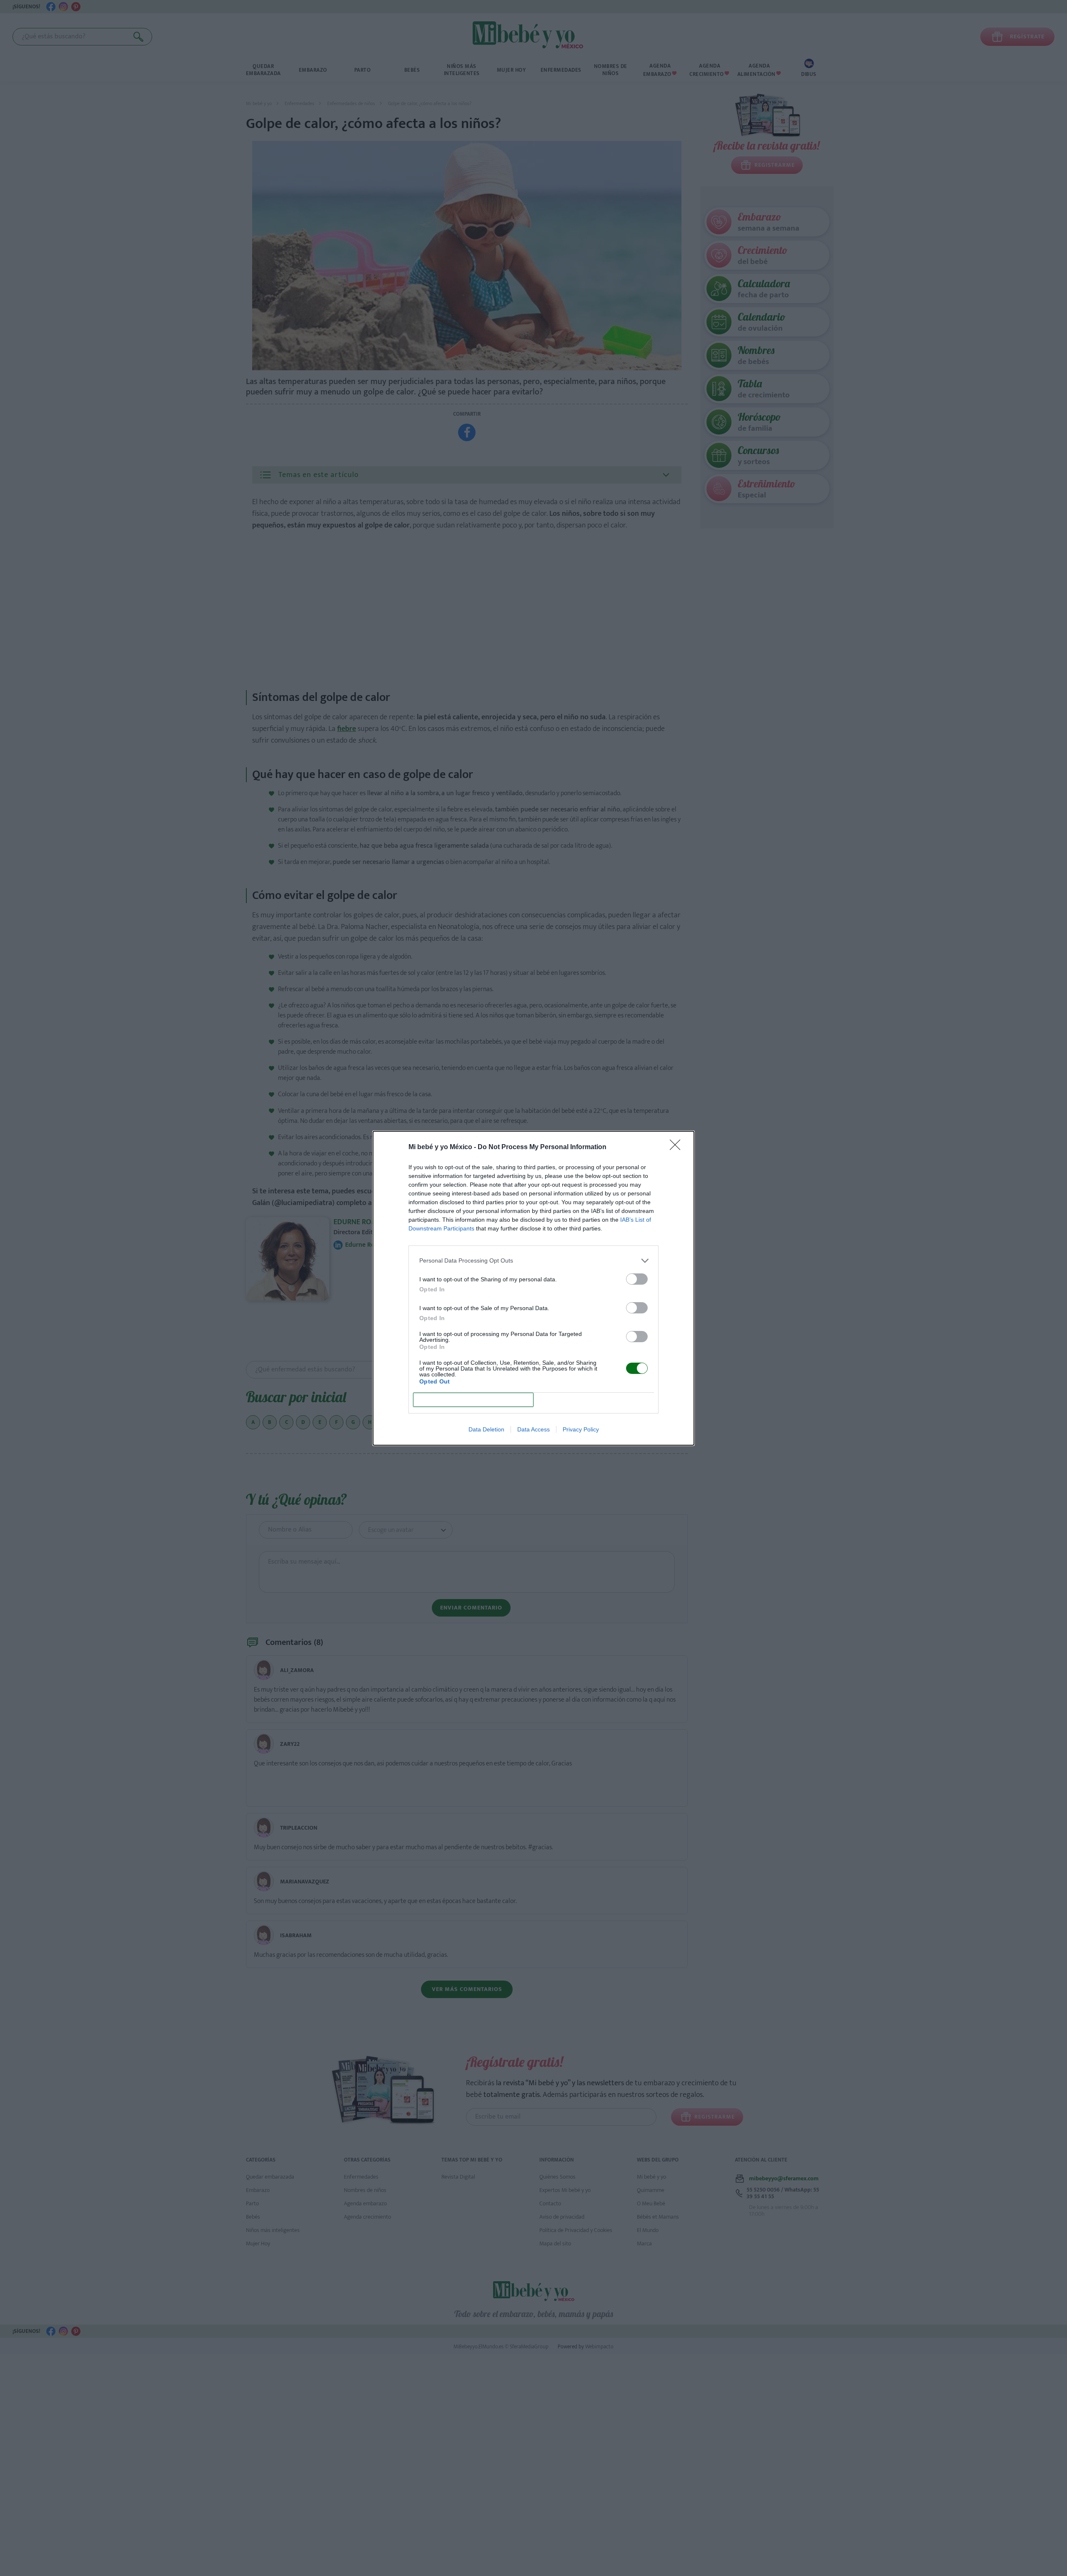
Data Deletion (486, 1429)
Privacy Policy (581, 1429)
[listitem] (533, 1261)
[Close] (678, 1147)
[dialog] (533, 1288)
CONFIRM (473, 1400)
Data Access (533, 1429)
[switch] (637, 1279)
